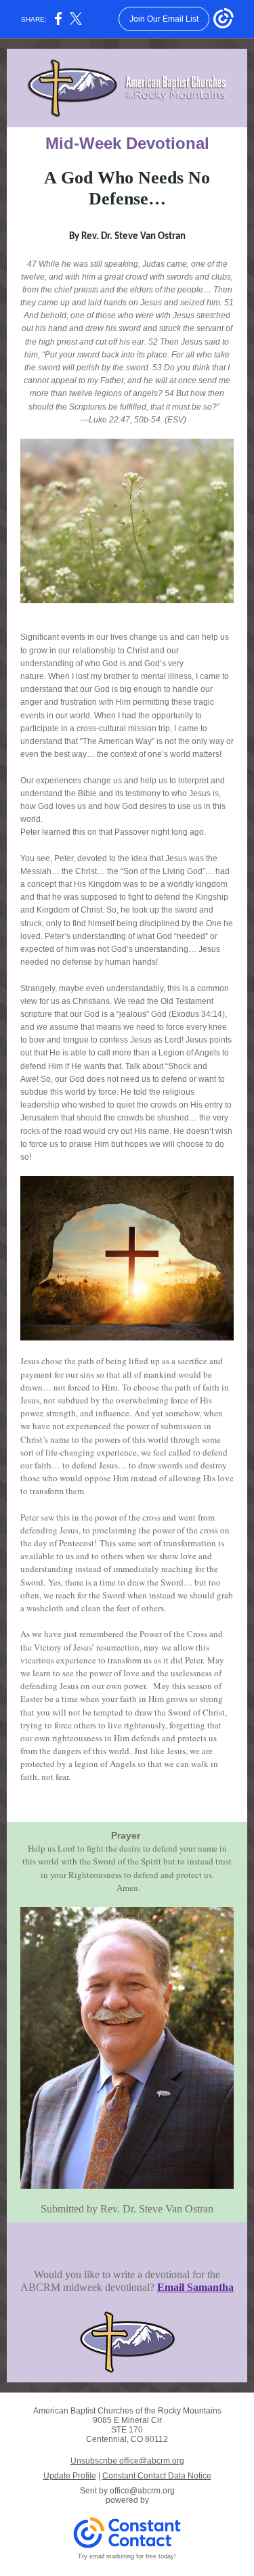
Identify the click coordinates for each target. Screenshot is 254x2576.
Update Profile (70, 2476)
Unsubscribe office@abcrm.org (127, 2461)
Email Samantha (195, 2287)
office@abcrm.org (142, 2491)
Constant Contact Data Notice (157, 2476)
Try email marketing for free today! (127, 2556)
